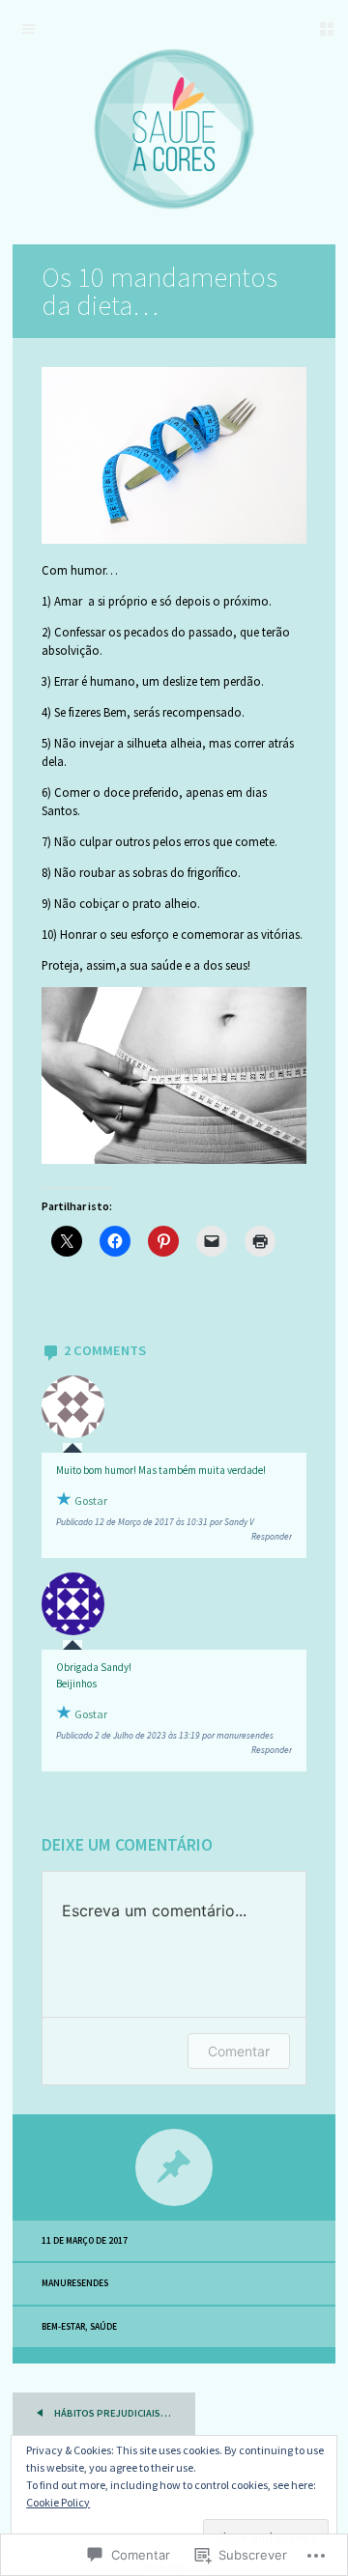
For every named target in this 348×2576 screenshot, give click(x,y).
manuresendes (75, 2283)
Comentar (239, 2051)
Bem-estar (63, 2327)
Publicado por (155, 1522)
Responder (272, 1537)
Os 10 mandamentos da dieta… (159, 291)
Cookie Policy (58, 2502)
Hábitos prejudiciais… (112, 2413)
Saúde (103, 2327)
